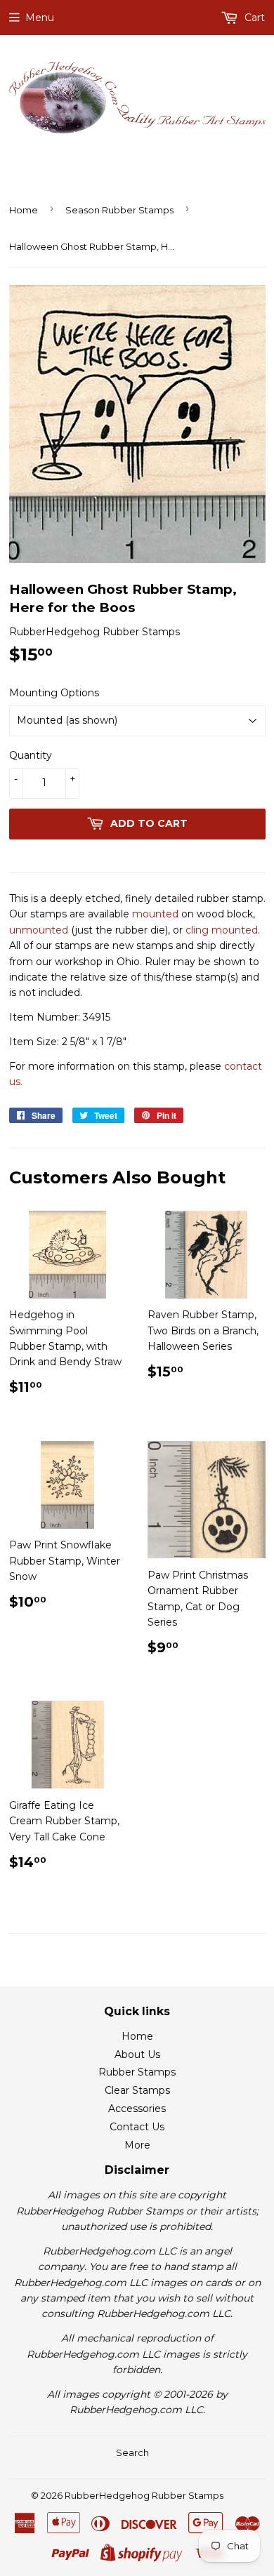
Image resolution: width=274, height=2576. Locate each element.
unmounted (39, 930)
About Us (137, 2054)
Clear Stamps (137, 2090)
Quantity (31, 755)
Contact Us (137, 2127)
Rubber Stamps (137, 2072)
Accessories (137, 2109)
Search (132, 2452)
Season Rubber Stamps (119, 210)
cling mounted (222, 930)
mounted (155, 914)
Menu (40, 18)
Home (24, 210)
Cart (253, 18)
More (137, 2145)
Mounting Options (54, 693)
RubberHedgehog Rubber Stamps (144, 2495)
